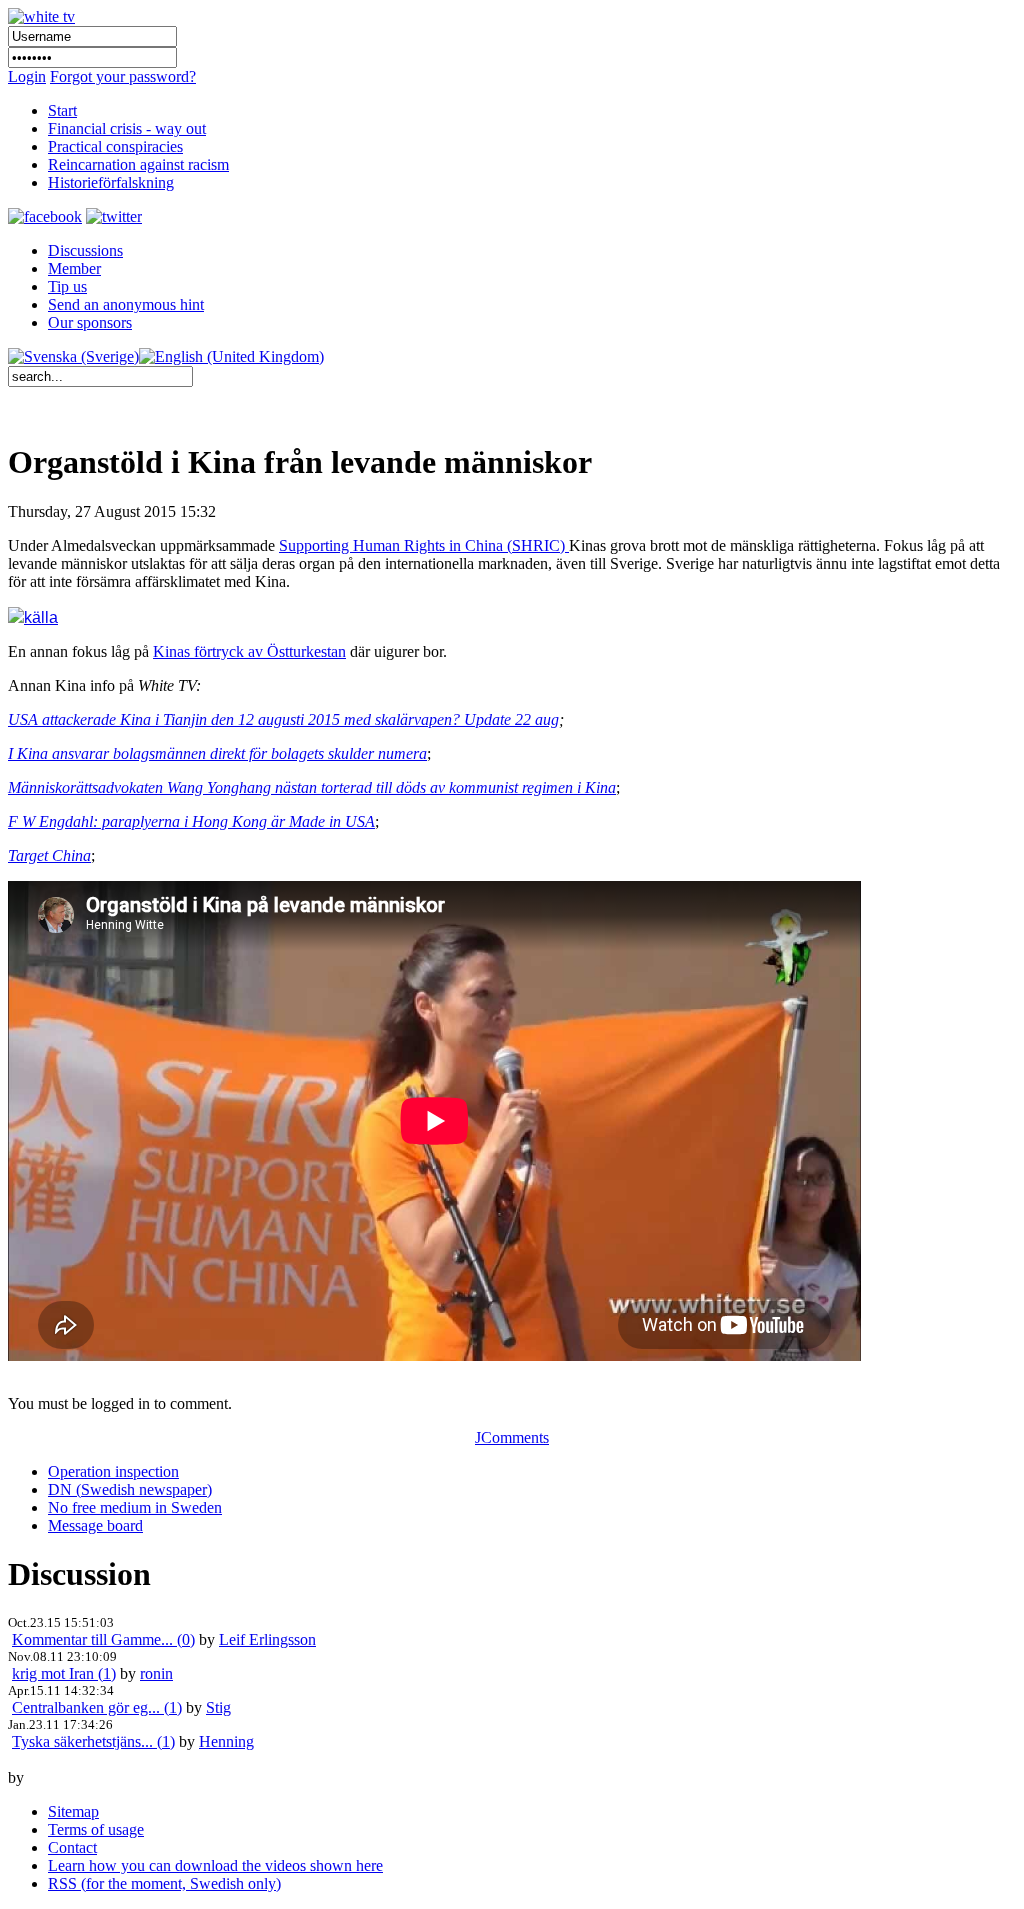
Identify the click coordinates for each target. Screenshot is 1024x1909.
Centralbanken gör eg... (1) (97, 1707)
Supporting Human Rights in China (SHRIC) (424, 545)
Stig (218, 1707)
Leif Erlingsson (267, 1639)
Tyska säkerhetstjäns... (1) (93, 1741)
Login (27, 76)
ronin (156, 1673)
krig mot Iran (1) (64, 1673)
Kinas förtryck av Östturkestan (249, 651)
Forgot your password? (123, 76)
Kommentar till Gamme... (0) (103, 1639)
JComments (512, 1437)
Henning (226, 1741)
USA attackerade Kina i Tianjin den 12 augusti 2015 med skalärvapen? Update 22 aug (283, 719)
